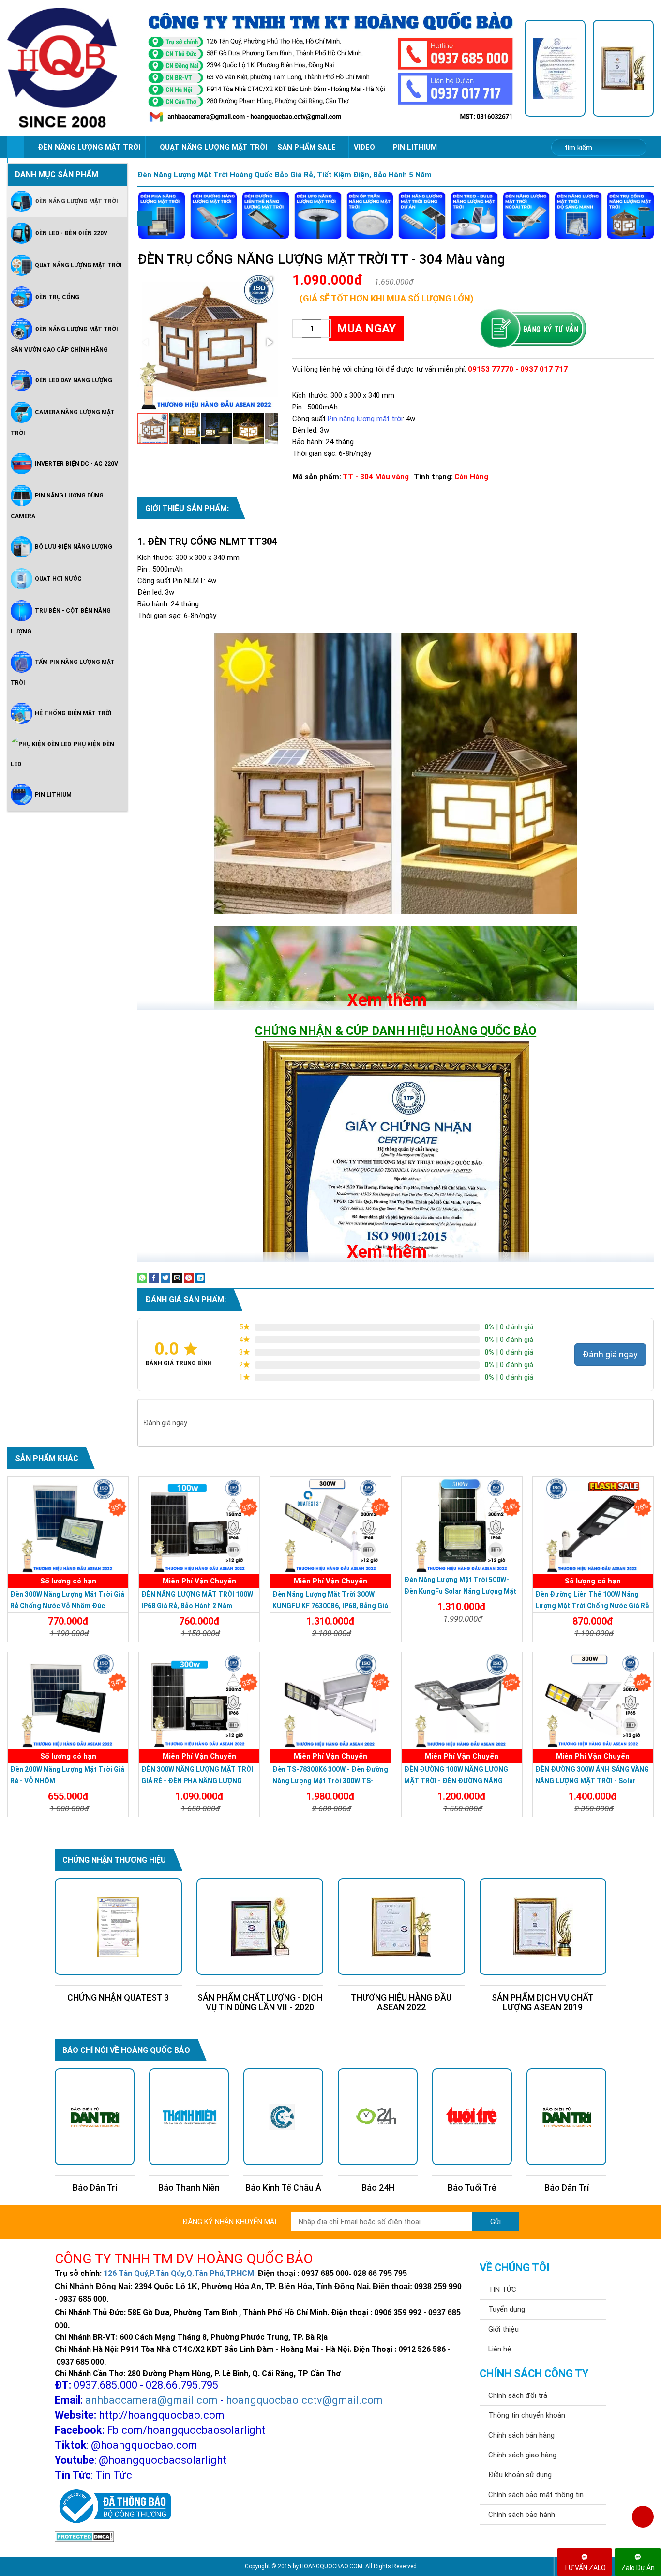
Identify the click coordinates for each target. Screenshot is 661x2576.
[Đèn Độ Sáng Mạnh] (578, 215)
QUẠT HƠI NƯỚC (58, 579)
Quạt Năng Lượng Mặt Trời (78, 265)
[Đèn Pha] (162, 215)
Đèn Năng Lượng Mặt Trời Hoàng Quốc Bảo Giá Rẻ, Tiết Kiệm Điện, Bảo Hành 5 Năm (285, 175)
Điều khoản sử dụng (520, 2475)
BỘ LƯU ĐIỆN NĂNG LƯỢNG (74, 547)
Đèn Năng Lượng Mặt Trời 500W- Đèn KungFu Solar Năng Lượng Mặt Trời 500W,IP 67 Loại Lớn (460, 1591)
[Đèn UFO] (318, 215)
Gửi (496, 2222)
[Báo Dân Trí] (472, 2117)
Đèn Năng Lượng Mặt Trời (76, 201)
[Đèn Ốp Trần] (370, 215)
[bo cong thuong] (113, 2507)
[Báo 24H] (283, 2117)
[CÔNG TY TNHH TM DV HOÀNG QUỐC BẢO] (330, 68)
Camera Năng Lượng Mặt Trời (63, 423)
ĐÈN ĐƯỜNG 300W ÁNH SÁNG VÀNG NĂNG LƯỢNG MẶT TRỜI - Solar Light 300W (592, 1781)
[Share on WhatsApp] (142, 1278)
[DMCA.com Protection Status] (84, 2536)
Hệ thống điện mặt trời (73, 713)
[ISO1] (555, 68)
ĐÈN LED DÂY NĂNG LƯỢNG (74, 380)
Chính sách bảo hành (522, 2515)
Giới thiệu (503, 2329)
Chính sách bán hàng (521, 2435)
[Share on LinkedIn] (200, 1278)
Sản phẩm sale (308, 147)
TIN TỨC (502, 2290)
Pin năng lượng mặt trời (365, 419)
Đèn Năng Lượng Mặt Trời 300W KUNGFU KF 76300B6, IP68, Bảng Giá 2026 (330, 1606)
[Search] (633, 148)
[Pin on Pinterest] (189, 1278)
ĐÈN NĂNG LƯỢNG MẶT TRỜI (89, 147)
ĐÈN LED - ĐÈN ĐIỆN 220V (71, 233)
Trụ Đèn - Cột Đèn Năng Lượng (61, 621)
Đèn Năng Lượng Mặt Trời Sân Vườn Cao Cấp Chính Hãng (64, 339)
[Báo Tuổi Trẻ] (378, 2117)
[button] (269, 281)
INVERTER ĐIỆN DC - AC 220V (76, 464)
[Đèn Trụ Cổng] (631, 215)
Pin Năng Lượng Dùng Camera (57, 506)
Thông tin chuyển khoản (527, 2415)
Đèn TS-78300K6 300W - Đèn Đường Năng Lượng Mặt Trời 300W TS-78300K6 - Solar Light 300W (330, 1781)
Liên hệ (500, 2349)
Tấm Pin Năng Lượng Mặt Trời (63, 672)
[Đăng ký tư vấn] (533, 329)
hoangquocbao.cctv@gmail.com (304, 2400)
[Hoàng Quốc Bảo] (72, 68)
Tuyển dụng (507, 2309)
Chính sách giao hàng (522, 2455)
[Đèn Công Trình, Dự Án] (422, 215)
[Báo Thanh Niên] (95, 2117)
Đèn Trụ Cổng (57, 297)
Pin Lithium (415, 147)
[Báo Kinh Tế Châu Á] (189, 2117)
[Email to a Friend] (177, 1278)
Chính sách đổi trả (518, 2395)
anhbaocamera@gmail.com (151, 2400)
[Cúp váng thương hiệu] (623, 68)
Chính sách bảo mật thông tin (536, 2495)
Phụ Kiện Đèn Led (62, 754)
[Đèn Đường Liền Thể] (266, 215)
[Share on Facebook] (154, 1278)
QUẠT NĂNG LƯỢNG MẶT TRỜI (213, 147)
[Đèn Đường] (214, 215)
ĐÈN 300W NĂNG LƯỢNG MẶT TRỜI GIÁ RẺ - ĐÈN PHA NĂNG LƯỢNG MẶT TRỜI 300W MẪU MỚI (197, 1781)
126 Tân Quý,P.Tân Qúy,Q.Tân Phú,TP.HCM (179, 2273)
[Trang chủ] (15, 147)
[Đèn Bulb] (474, 215)
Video (365, 147)
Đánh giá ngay (610, 1354)
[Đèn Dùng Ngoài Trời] (526, 215)
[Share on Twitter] (165, 1278)
